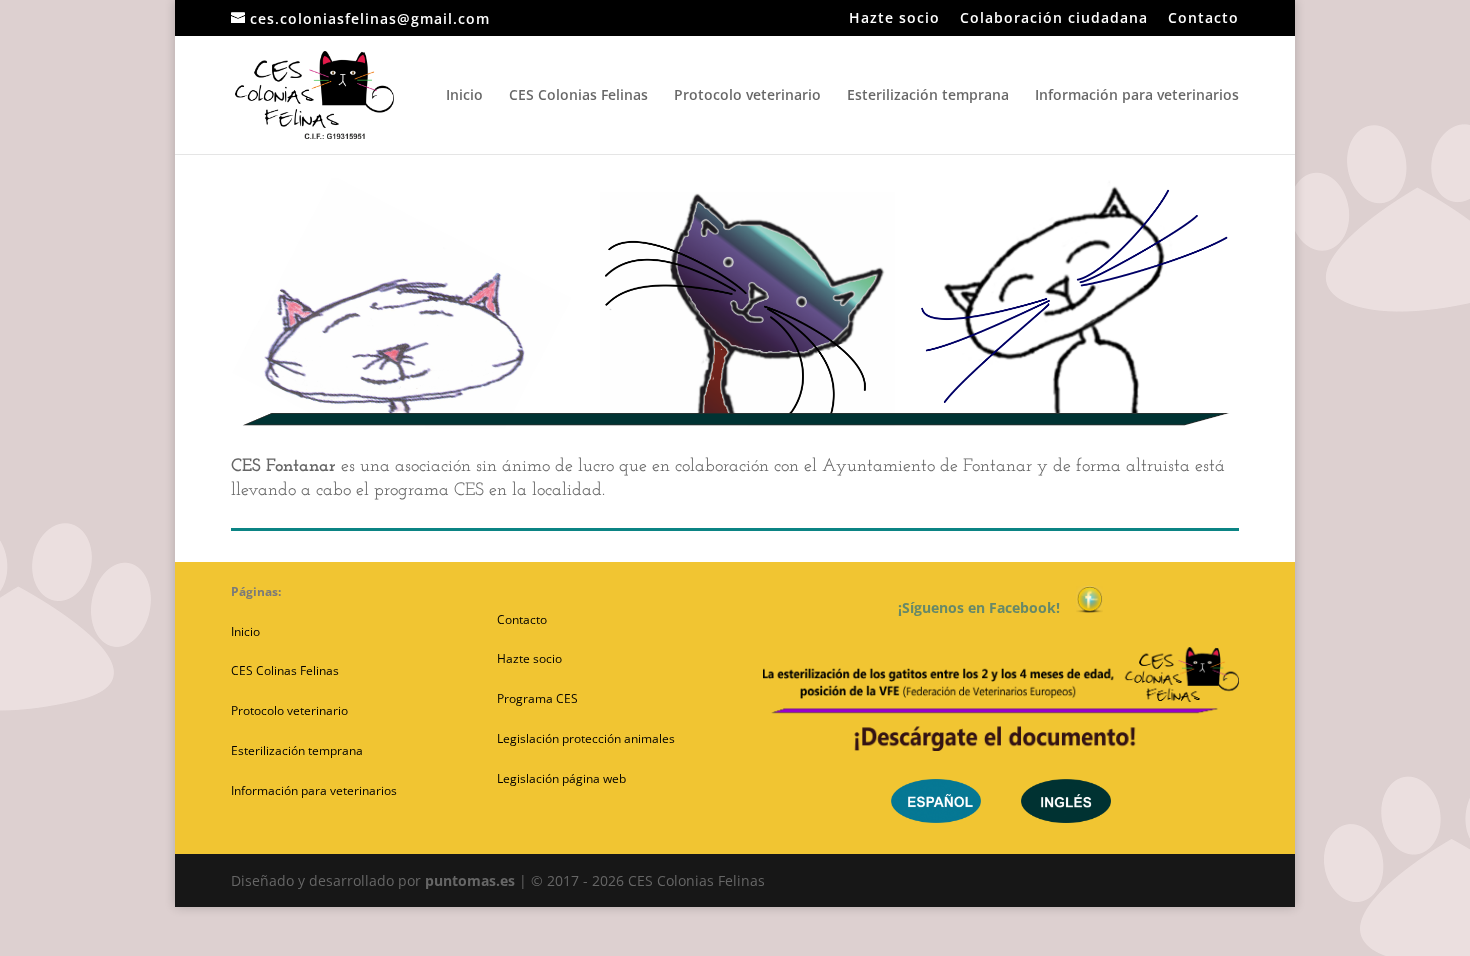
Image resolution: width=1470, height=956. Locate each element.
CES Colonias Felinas (578, 96)
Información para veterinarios (1137, 96)
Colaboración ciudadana (1054, 19)
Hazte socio (894, 19)
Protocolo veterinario (747, 96)
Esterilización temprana (928, 96)
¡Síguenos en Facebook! (987, 607)
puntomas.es (470, 880)
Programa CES (537, 698)
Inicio (464, 96)
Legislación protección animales (586, 738)
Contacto (1203, 19)
